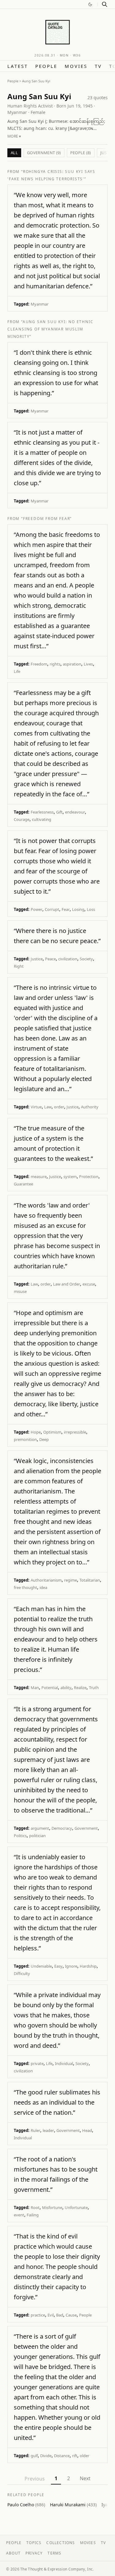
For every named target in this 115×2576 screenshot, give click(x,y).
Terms (54, 2553)
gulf (34, 2456)
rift (75, 2456)
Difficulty (22, 1973)
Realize (80, 1688)
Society (86, 959)
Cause (71, 2315)
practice (38, 2315)
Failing (33, 2215)
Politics (20, 1836)
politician (37, 1836)
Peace (50, 959)
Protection (89, 1177)
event (19, 2215)
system (70, 1177)
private (37, 2063)
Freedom (39, 664)
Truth (94, 1688)
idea (43, 1587)
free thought (25, 1587)
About (13, 2553)
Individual (64, 2063)
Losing (78, 909)
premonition (25, 1439)
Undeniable (41, 1966)
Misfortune (52, 2207)
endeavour (75, 812)
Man (35, 1688)
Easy (58, 1966)
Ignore (71, 1966)
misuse (20, 1291)
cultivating (42, 819)
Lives (88, 664)
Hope (36, 1432)
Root (35, 2207)
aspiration (72, 664)
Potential (50, 1688)
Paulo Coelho (26, 2505)
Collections (61, 2543)
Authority (90, 1107)
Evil (51, 2315)
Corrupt (52, 909)
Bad (60, 2315)
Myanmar (40, 304)
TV (98, 66)
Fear (66, 909)
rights (55, 664)
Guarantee (23, 1184)
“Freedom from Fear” (46, 519)
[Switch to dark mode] (90, 4)
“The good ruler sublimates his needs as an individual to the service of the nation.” (57, 2102)
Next (85, 2478)
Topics (34, 2543)
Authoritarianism (46, 1580)
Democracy (62, 1828)
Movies (76, 66)
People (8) (81, 153)
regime (71, 1580)
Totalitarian (90, 1580)
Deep (44, 1439)
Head (87, 2130)
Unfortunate (76, 2207)
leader (48, 2130)
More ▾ (14, 136)
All (14, 153)
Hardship (88, 1966)
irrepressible (75, 1432)
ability (66, 1688)
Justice (37, 959)
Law (48, 1107)
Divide (46, 2456)
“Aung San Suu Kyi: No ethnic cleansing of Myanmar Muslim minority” (50, 329)
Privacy (34, 2553)
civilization (68, 959)
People (46, 66)
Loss (91, 909)
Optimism (52, 1432)
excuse (89, 1284)
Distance (62, 2456)
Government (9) (44, 153)
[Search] (105, 4)
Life (17, 671)
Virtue (36, 1107)
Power (36, 909)
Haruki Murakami (73, 2505)
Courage (22, 819)
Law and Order (67, 1284)
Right (19, 966)
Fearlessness (42, 812)
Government (86, 1828)
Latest (18, 66)
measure (39, 1177)
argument (40, 1828)
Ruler (35, 2130)
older (84, 2456)
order (59, 1107)
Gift (59, 812)
